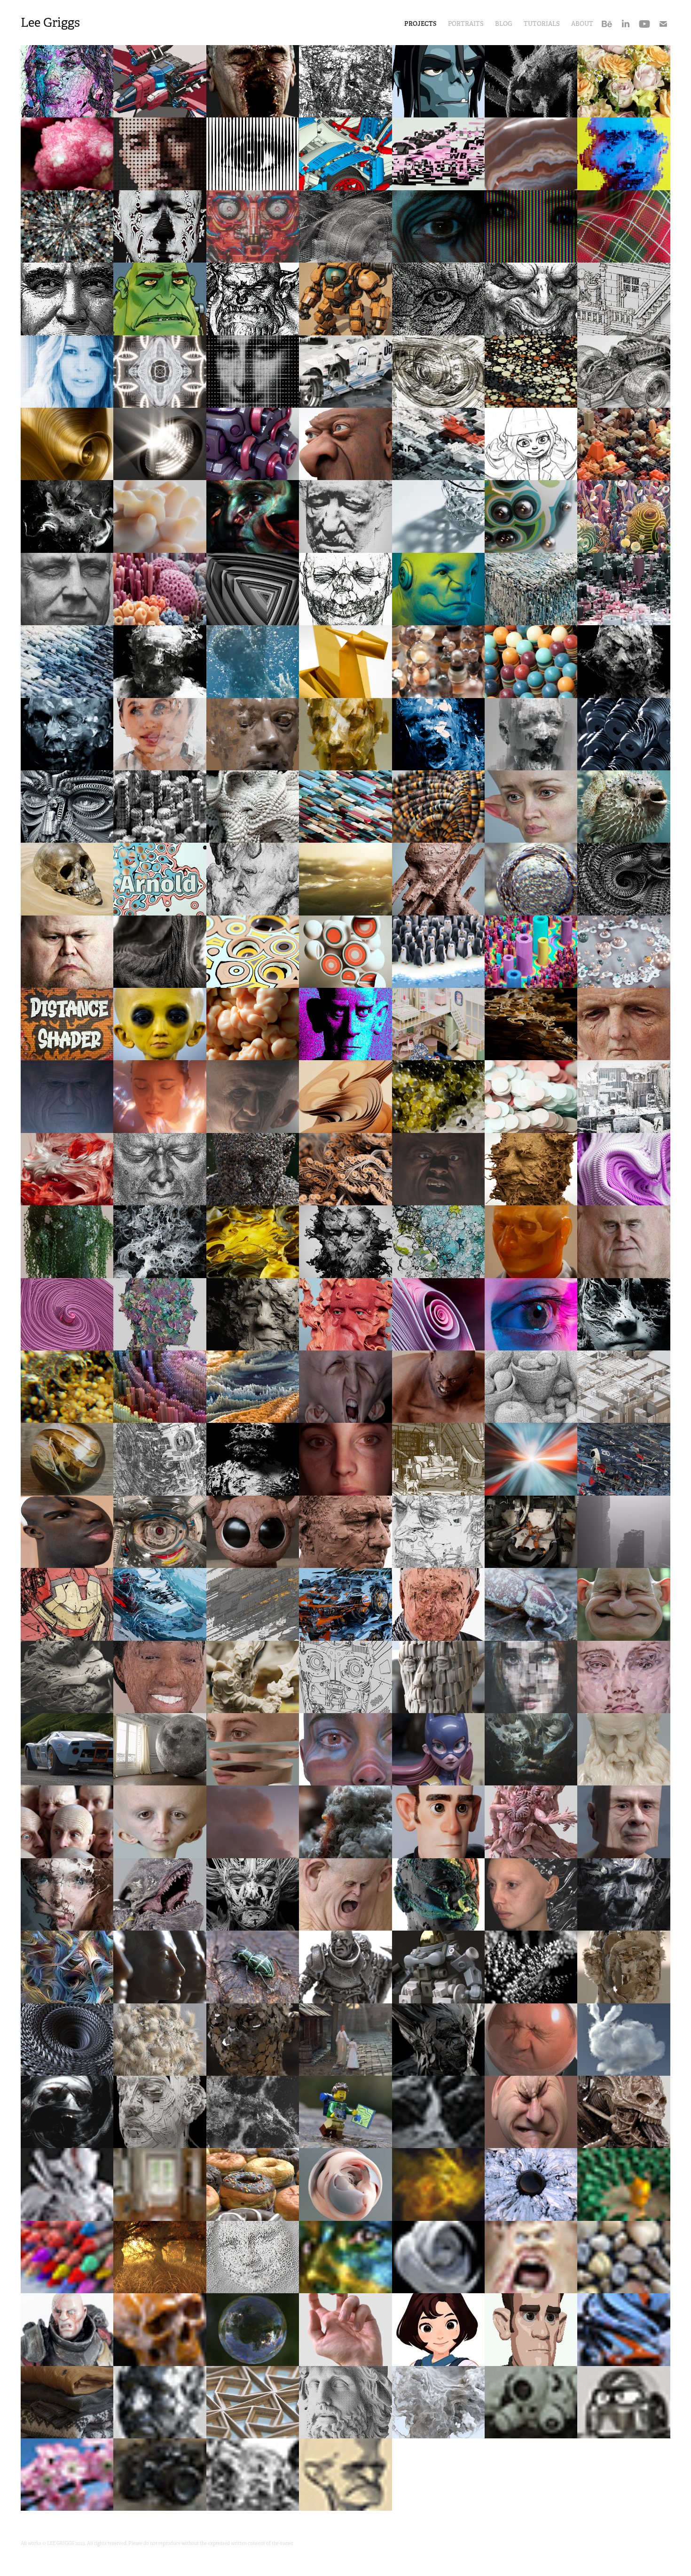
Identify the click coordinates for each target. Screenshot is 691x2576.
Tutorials (542, 24)
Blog (504, 24)
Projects (420, 24)
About (582, 24)
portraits (466, 24)
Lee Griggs (50, 23)
